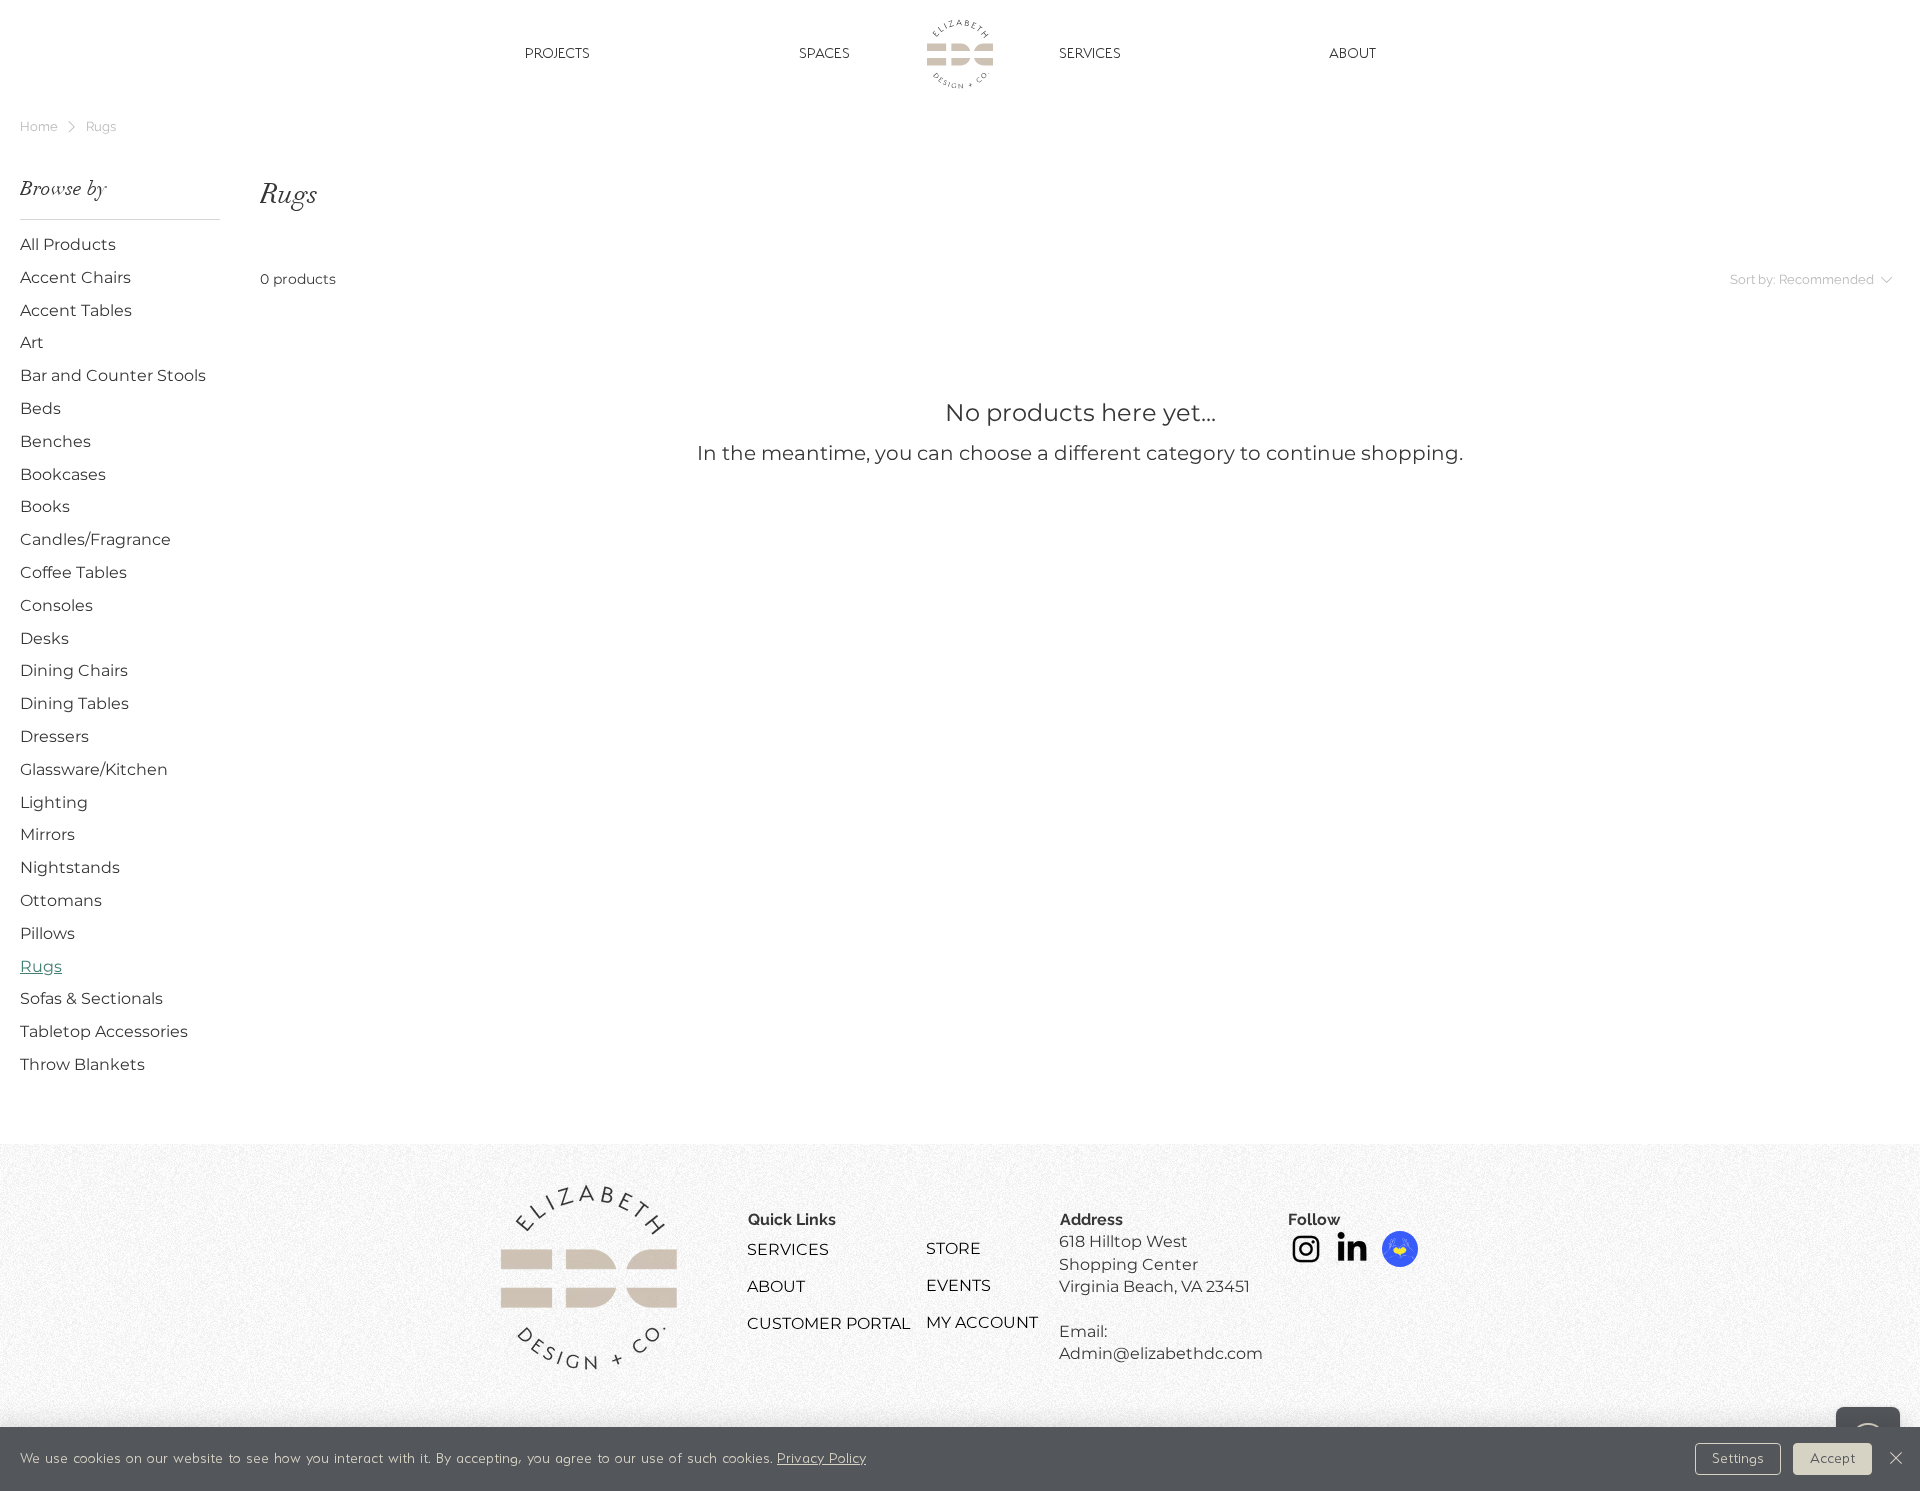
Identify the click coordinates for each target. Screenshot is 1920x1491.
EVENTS (958, 1285)
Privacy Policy (821, 1459)
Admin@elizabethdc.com (1161, 1353)
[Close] (1896, 1459)
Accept (1832, 1459)
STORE (953, 1248)
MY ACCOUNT (982, 1322)
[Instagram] (1306, 1249)
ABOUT (776, 1286)
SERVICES (788, 1249)
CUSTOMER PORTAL (828, 1323)
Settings (1738, 1459)
